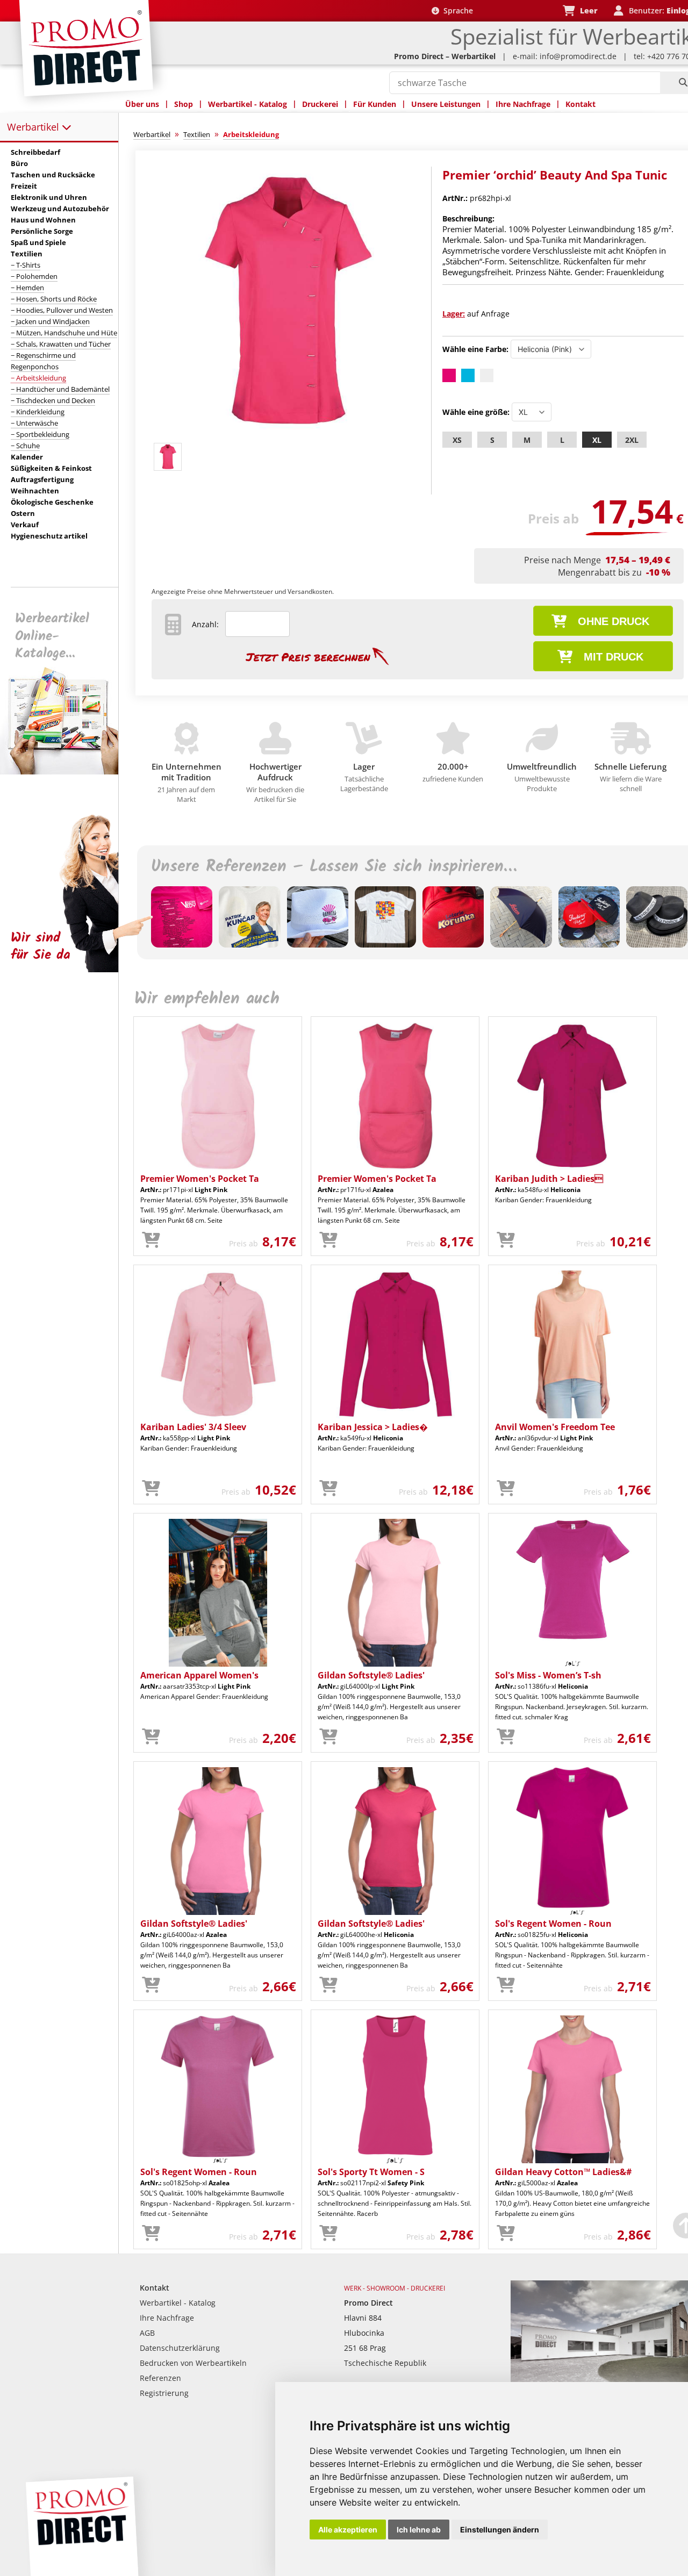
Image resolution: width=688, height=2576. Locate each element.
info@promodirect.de (578, 56)
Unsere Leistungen (446, 104)
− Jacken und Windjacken (50, 321)
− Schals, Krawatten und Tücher (61, 344)
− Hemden (27, 288)
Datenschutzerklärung (180, 2348)
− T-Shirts (26, 265)
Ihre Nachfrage (523, 104)
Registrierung (164, 2393)
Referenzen (160, 2378)
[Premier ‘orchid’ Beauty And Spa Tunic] (286, 433)
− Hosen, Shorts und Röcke (54, 299)
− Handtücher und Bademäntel (60, 389)
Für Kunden (375, 104)
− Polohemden (34, 276)
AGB (147, 2333)
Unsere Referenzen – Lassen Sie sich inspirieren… (334, 867)
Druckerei (320, 104)
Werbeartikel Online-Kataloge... (52, 636)
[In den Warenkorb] (151, 1240)
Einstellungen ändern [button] (500, 2530)
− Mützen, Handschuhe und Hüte (64, 333)
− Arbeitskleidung (38, 378)
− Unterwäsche (34, 423)
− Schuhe (25, 446)
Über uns (142, 104)
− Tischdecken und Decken (53, 400)
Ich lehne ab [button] (419, 2530)
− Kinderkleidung (38, 412)
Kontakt (580, 104)
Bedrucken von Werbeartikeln (193, 2363)
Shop (184, 104)
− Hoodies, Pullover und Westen (62, 310)
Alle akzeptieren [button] (348, 2530)
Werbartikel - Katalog (248, 104)
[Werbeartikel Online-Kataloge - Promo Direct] (67, 772)
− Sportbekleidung (40, 434)
